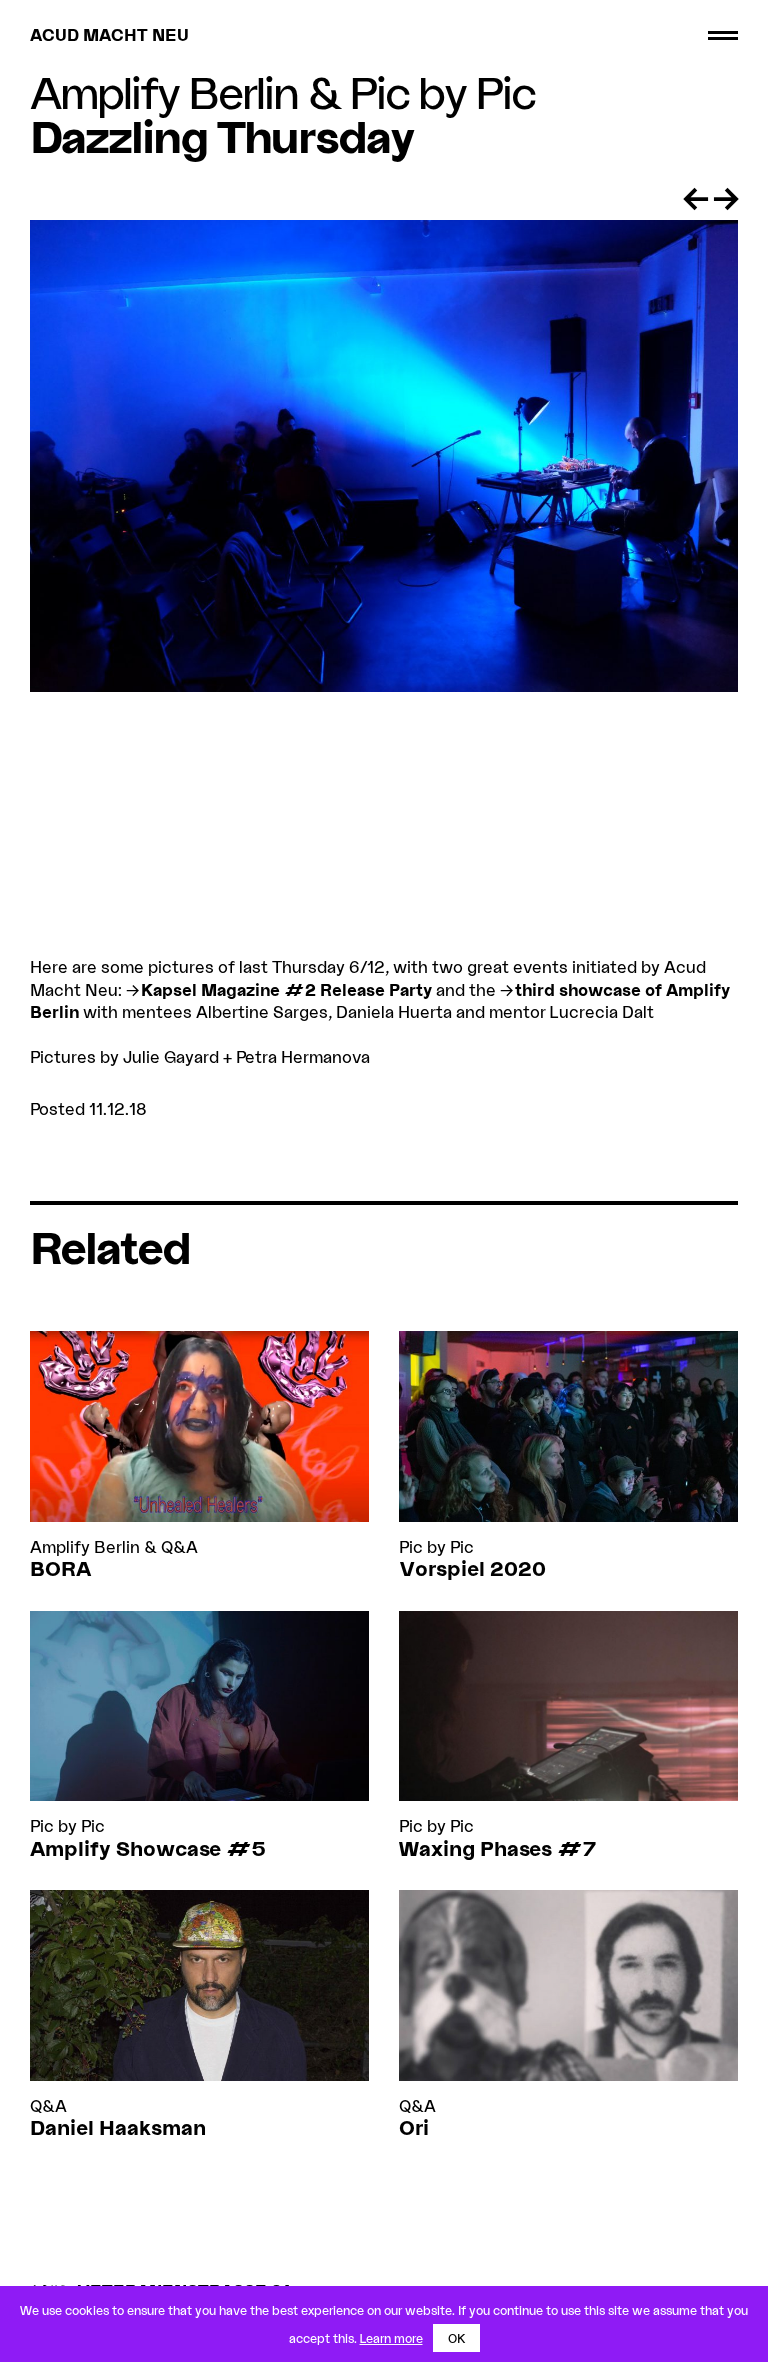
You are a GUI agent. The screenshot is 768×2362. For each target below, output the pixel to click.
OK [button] (456, 2338)
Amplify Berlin (164, 91)
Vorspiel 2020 (472, 1568)
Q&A (179, 1546)
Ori (414, 2127)
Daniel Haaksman (118, 2127)
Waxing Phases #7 (497, 1848)
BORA (60, 1568)
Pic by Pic (442, 91)
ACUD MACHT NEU (109, 34)
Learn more (391, 2338)
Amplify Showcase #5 (148, 1848)
